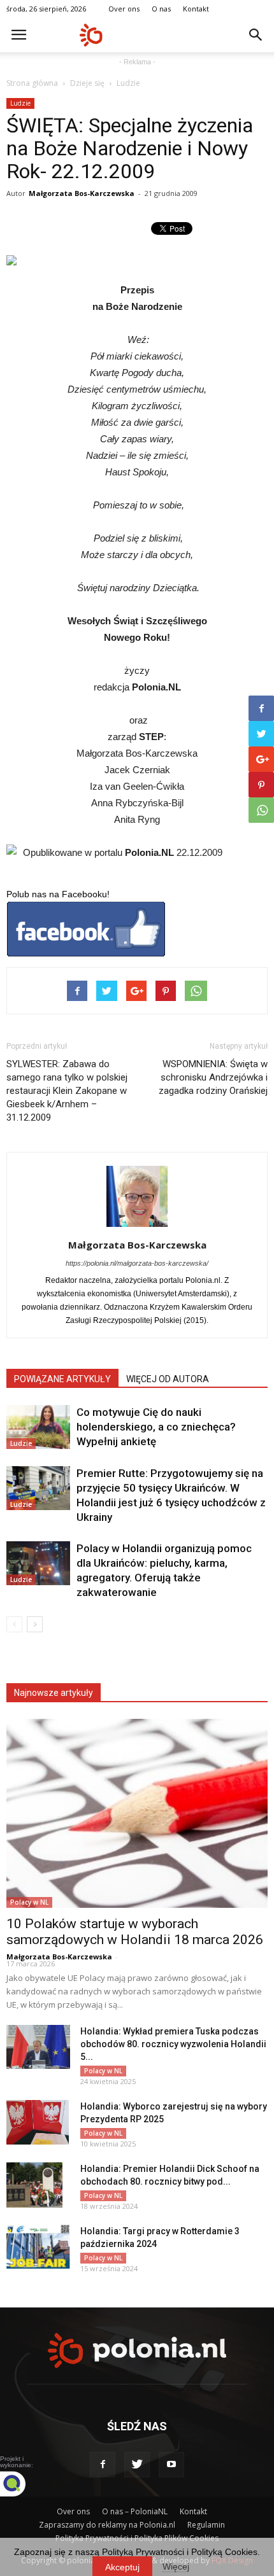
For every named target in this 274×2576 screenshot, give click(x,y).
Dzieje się (87, 83)
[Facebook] (103, 2465)
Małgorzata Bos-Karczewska (82, 193)
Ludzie (128, 83)
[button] (256, 35)
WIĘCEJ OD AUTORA (168, 1379)
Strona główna (32, 83)
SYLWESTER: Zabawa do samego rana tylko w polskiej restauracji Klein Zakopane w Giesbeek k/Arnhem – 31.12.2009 (67, 1091)
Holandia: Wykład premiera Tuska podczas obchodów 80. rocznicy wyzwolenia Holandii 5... (173, 2044)
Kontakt (196, 9)
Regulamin (206, 2525)
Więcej (176, 2566)
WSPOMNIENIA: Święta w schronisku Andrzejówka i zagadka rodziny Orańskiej (213, 1077)
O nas (161, 9)
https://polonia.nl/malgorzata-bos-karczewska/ (137, 1263)
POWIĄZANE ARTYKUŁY (62, 1379)
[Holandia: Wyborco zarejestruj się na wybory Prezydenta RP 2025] (38, 2122)
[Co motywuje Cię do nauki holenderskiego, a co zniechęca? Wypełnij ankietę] (38, 1427)
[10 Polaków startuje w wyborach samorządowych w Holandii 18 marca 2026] (137, 1813)
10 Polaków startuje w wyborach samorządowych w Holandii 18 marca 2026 (135, 1932)
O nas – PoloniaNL (135, 2511)
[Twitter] (137, 2465)
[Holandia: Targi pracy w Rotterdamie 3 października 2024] (38, 2247)
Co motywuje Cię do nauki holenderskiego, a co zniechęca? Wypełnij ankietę (156, 1427)
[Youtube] (171, 2465)
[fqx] (22, 2484)
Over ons (124, 9)
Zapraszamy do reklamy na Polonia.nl (107, 2525)
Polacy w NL (29, 1902)
